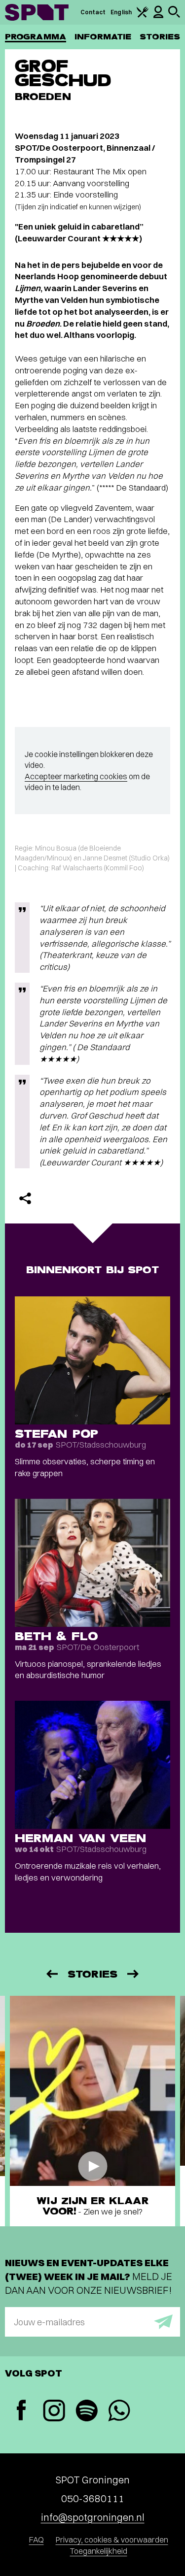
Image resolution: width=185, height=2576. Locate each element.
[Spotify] (86, 2412)
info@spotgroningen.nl (93, 2517)
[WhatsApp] (119, 2412)
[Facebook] (21, 2411)
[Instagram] (54, 2412)
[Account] (158, 16)
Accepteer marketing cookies (76, 776)
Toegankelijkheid (99, 2551)
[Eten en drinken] (143, 16)
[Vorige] (51, 1974)
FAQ (37, 2540)
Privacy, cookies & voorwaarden (112, 2540)
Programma (36, 37)
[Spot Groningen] (37, 12)
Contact (93, 12)
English (121, 12)
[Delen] (25, 1198)
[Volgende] (134, 1974)
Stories (160, 37)
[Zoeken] (174, 16)
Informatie (103, 37)
